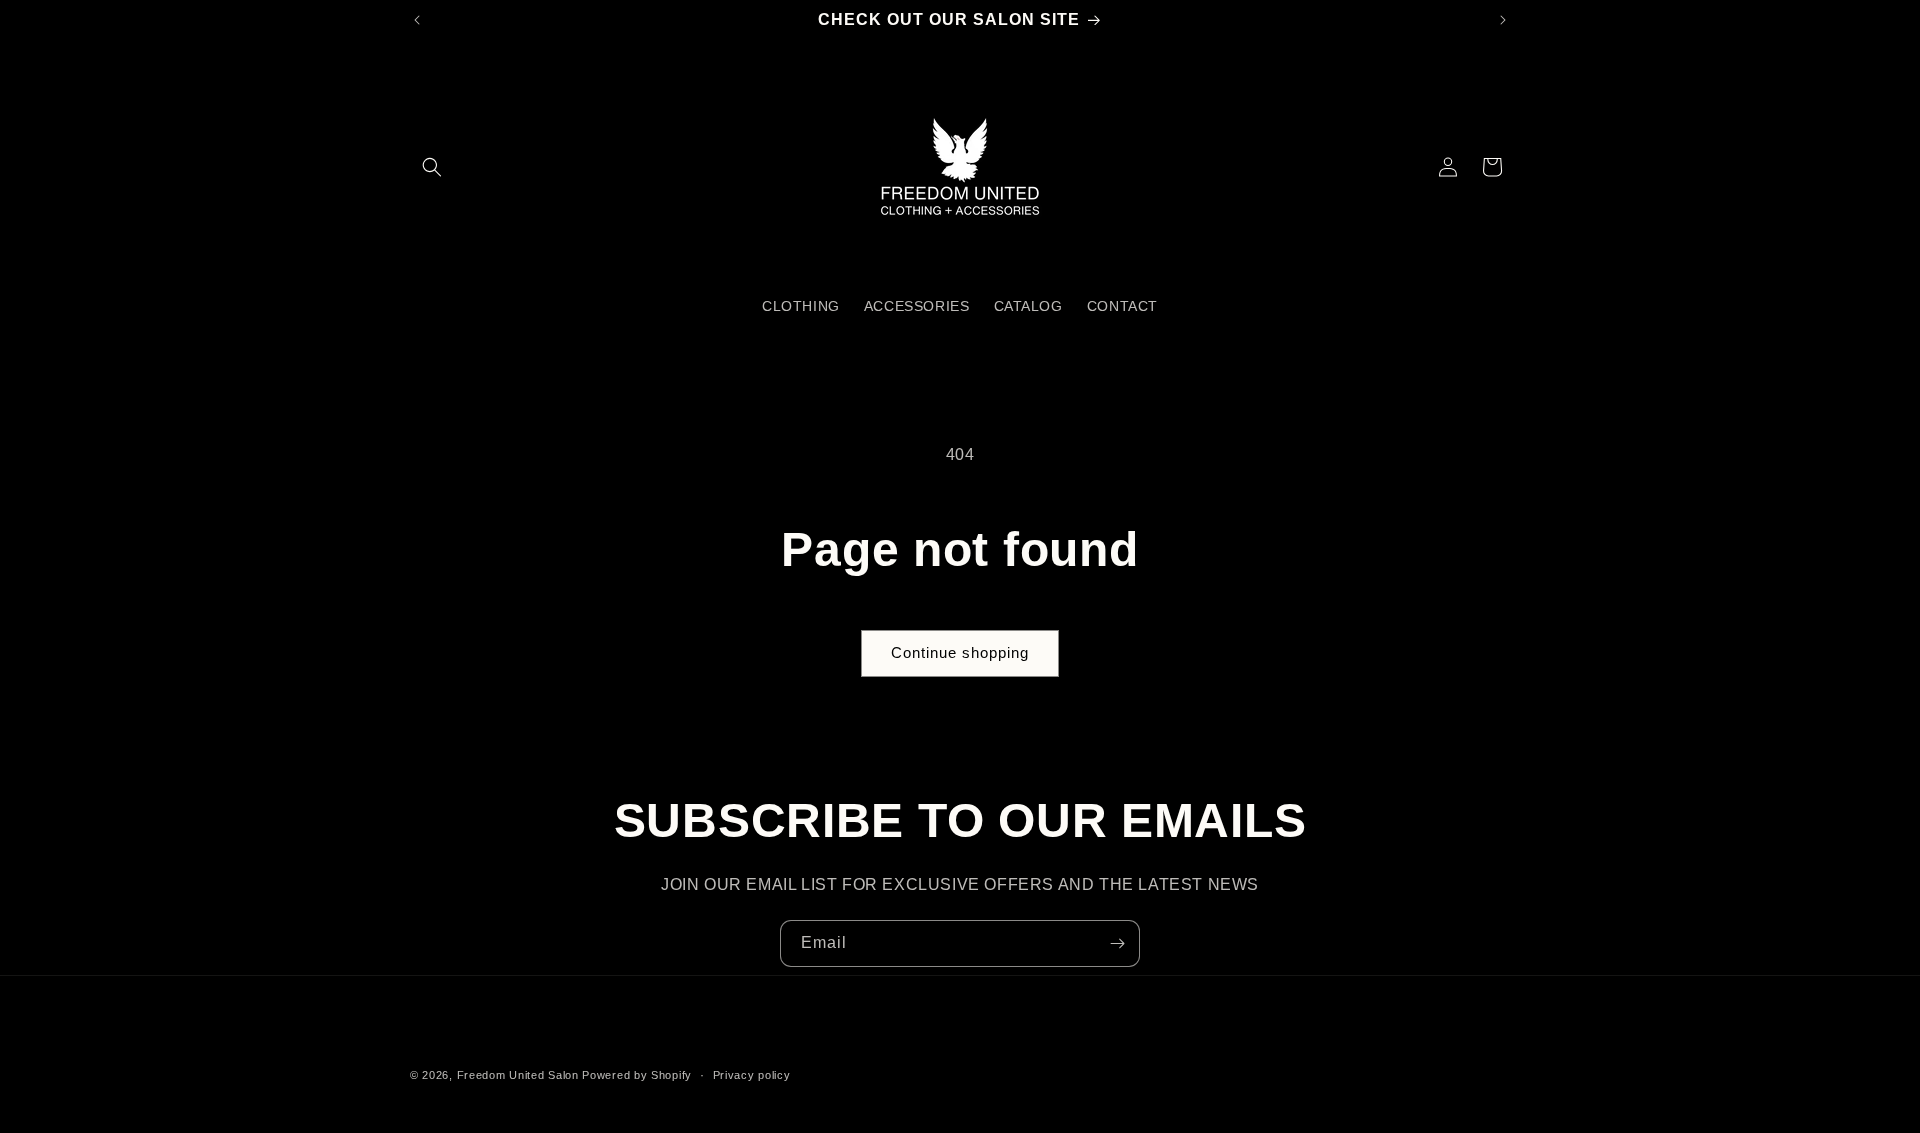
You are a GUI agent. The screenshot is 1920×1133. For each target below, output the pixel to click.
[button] (432, 167)
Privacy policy (752, 1075)
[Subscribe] (1117, 943)
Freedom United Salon (518, 1075)
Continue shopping (960, 652)
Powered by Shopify (637, 1075)
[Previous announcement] (417, 20)
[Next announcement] (1503, 20)
